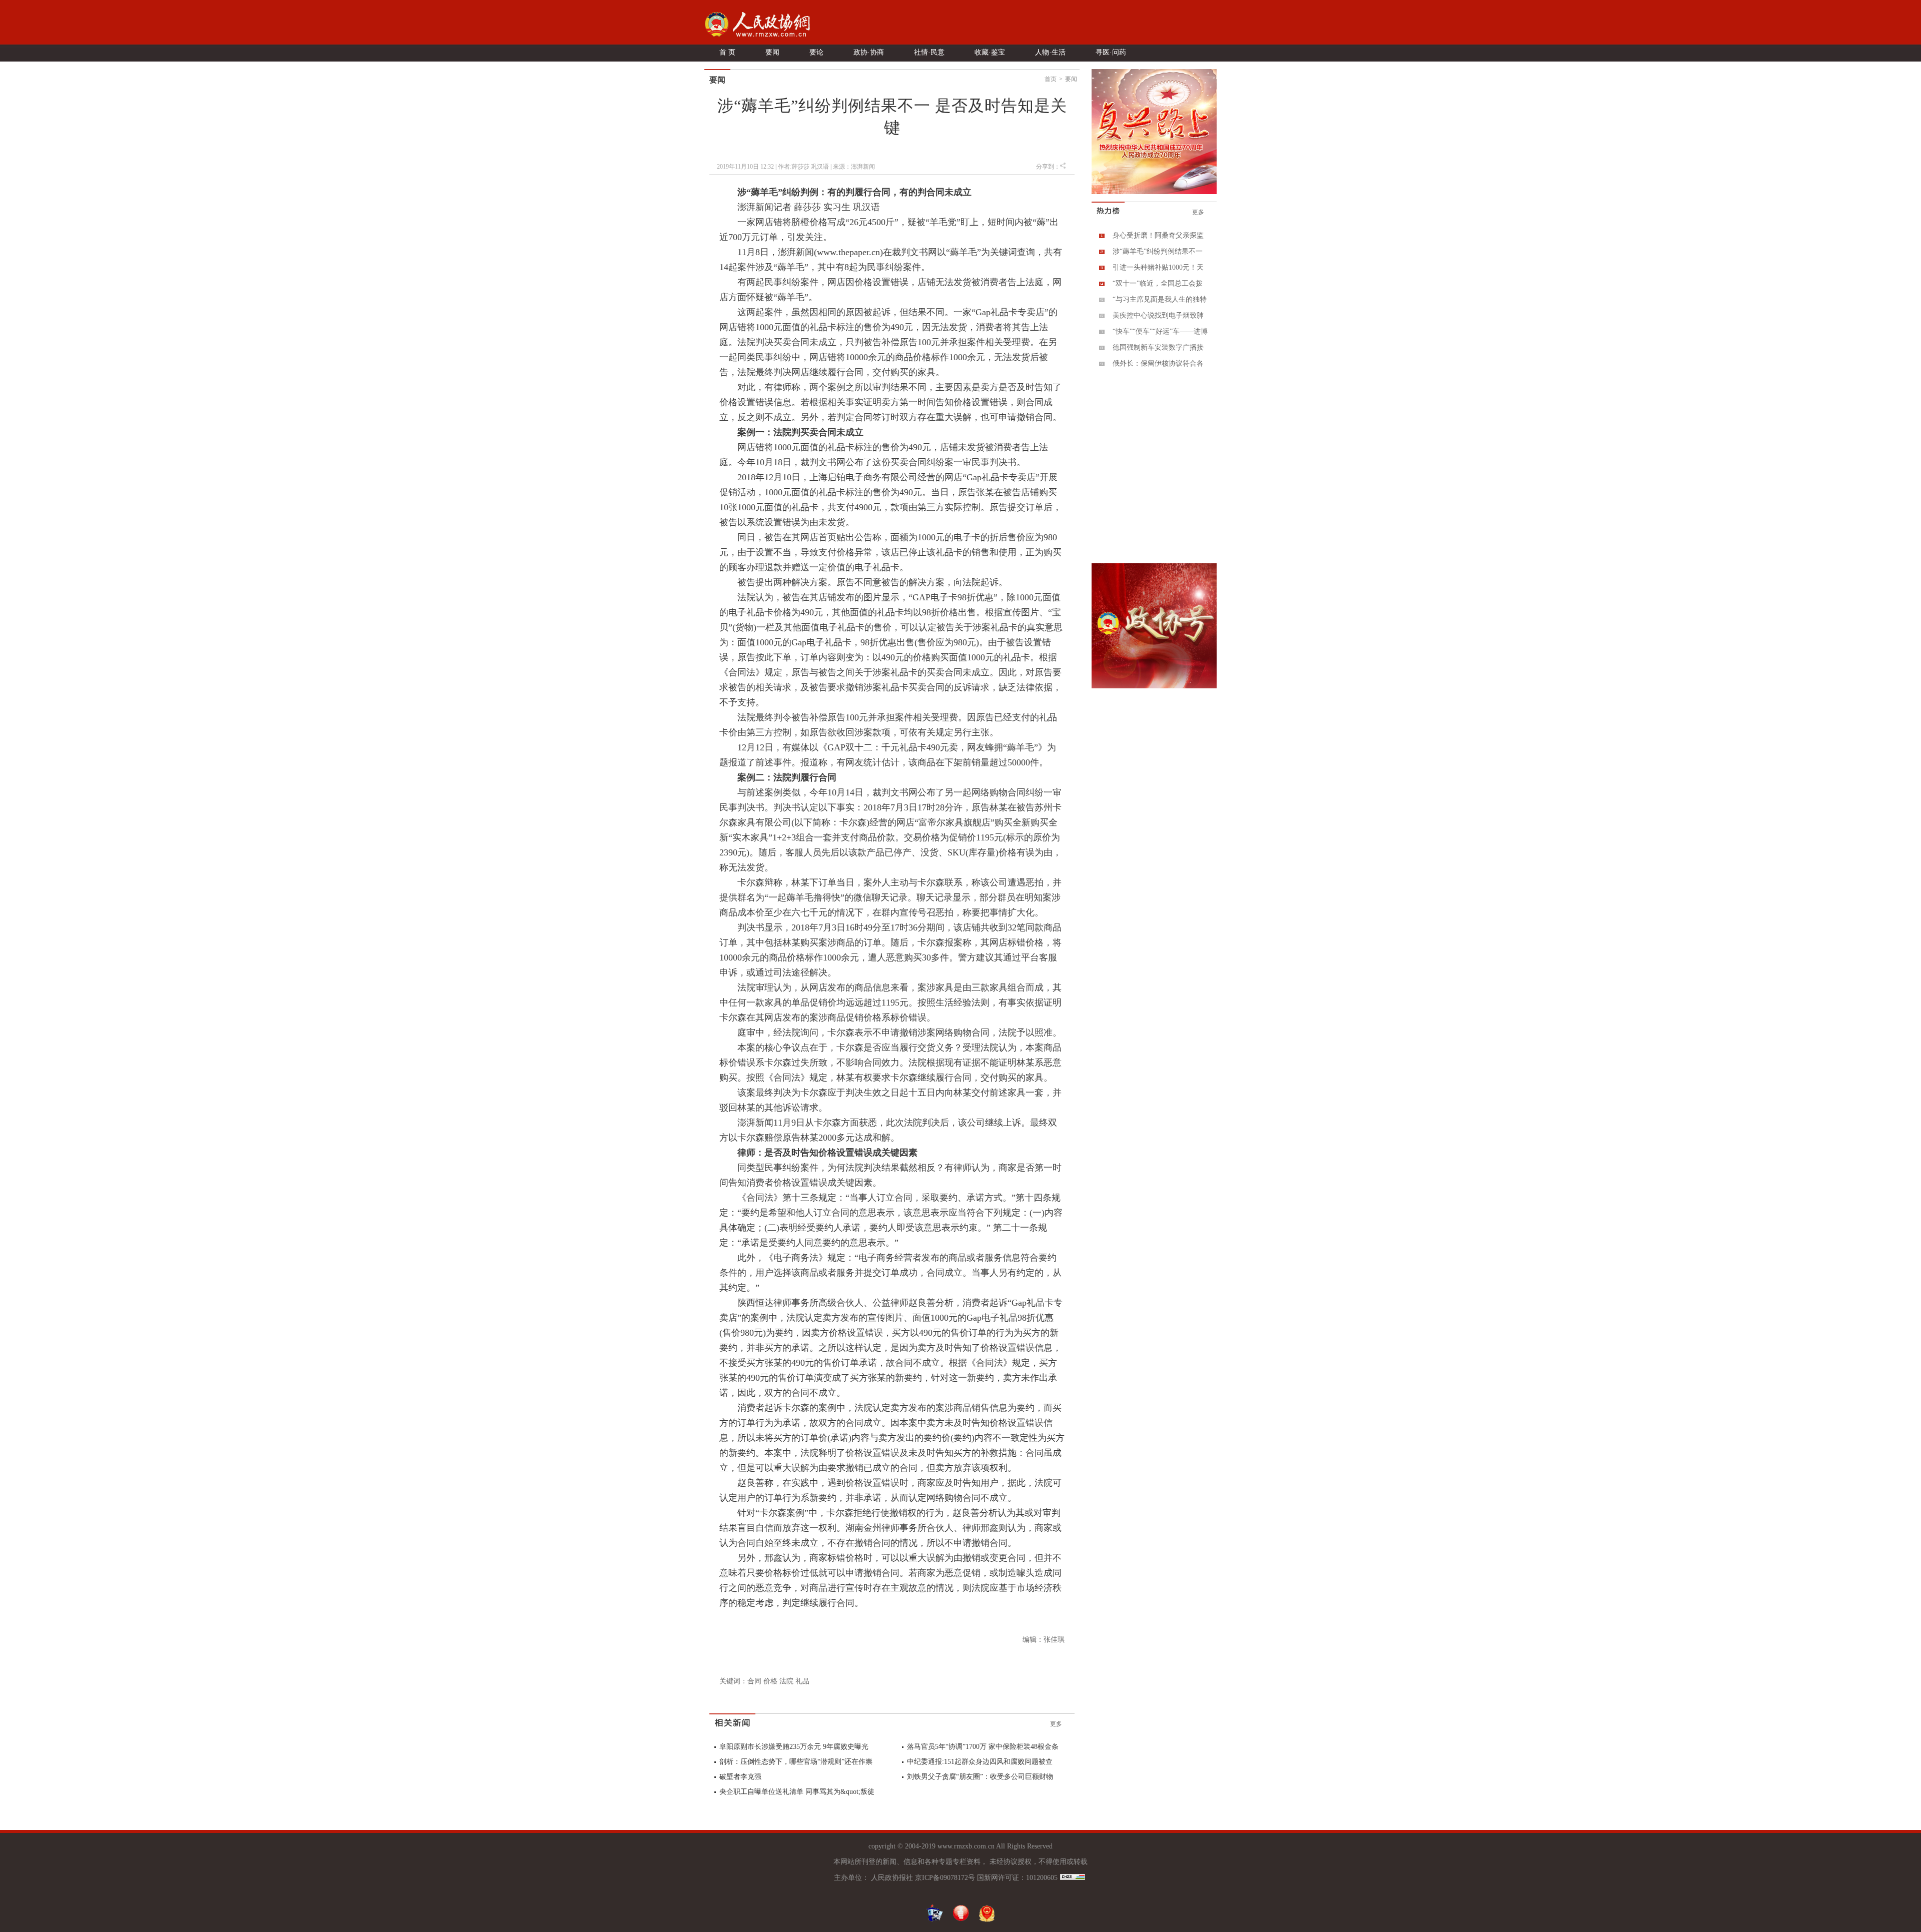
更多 (1056, 1724)
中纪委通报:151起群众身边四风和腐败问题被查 (980, 1762)
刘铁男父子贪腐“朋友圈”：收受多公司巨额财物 (980, 1777)
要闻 (772, 52)
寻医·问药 (1111, 52)
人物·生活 (1050, 52)
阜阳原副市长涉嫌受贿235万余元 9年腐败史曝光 (794, 1747)
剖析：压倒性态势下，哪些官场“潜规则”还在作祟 (796, 1762)
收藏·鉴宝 (990, 52)
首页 (1051, 79)
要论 (816, 52)
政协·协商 (869, 52)
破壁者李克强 (740, 1777)
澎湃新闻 (863, 167)
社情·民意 (929, 52)
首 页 (727, 52)
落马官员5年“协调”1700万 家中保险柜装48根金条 (983, 1747)
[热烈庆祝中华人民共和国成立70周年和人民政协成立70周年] (1154, 192)
